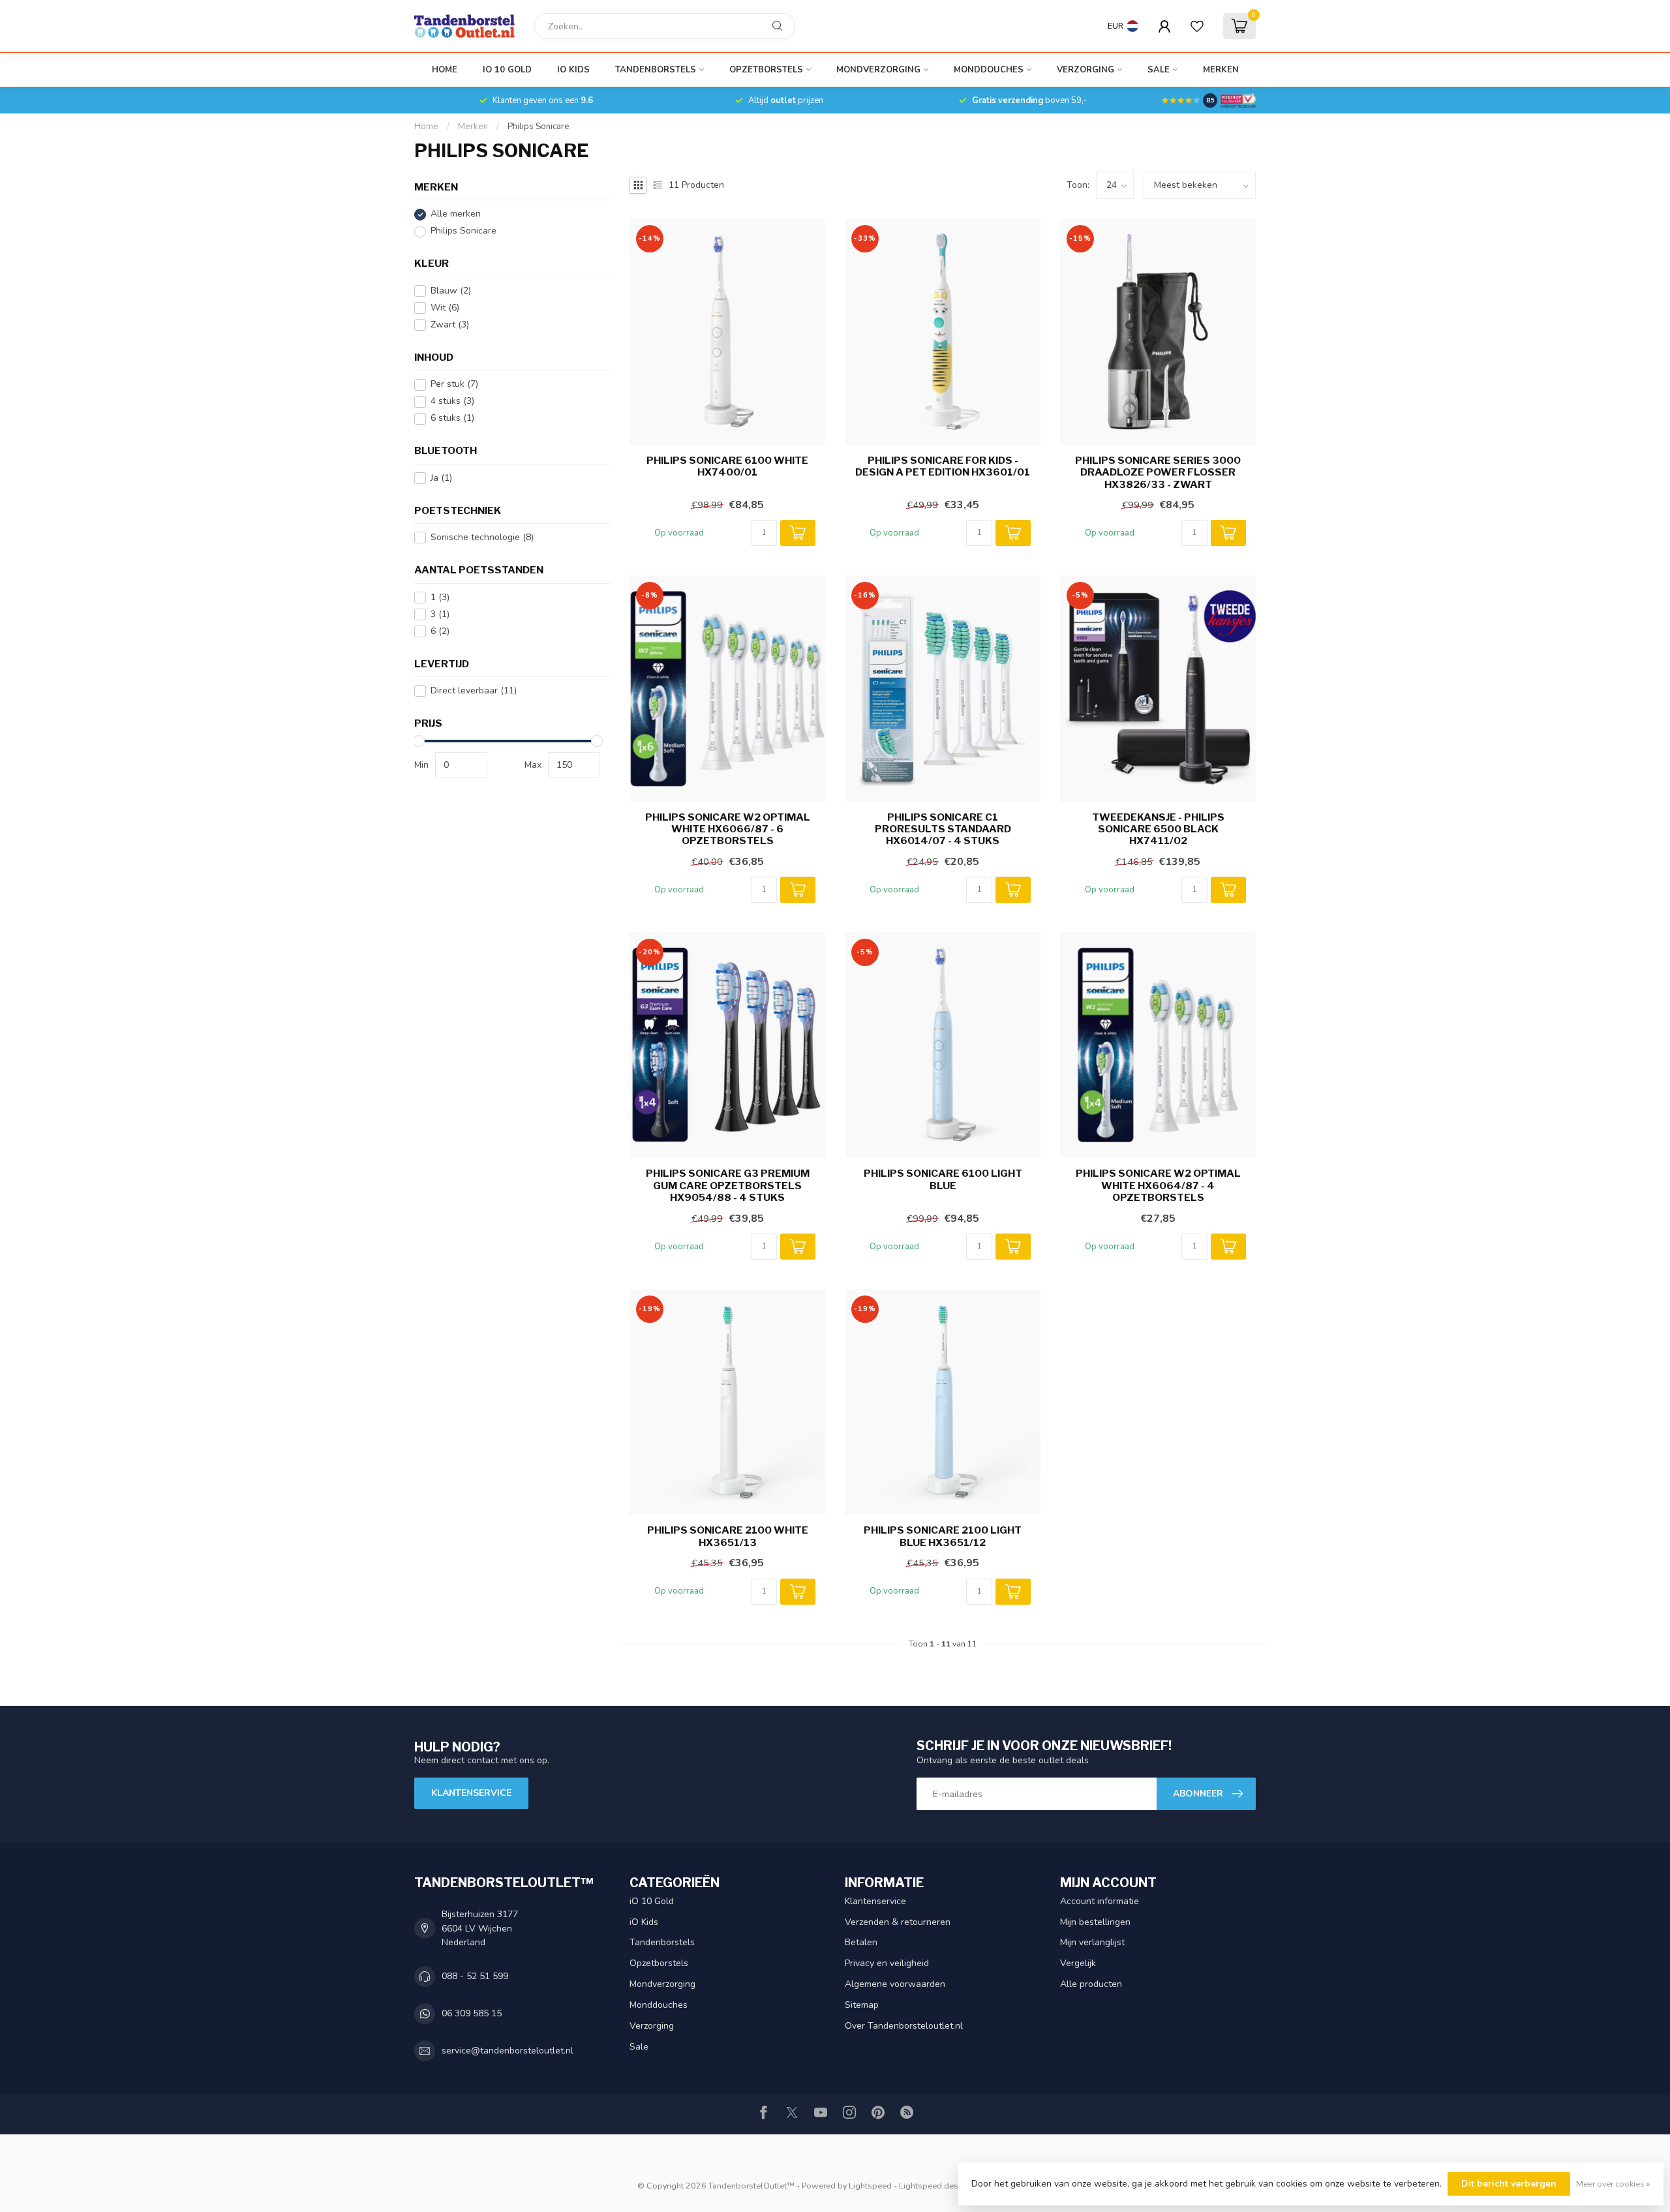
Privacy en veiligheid (887, 1963)
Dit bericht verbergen (1509, 2184)
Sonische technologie (482, 538)
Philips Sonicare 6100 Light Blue (943, 1179)
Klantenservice (471, 1793)
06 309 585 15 (472, 2013)
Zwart (450, 325)
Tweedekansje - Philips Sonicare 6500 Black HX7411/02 (1158, 829)
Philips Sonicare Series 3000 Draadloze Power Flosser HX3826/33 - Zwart (1158, 473)
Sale (1159, 70)
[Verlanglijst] (1197, 26)
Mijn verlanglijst (1092, 1942)
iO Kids (573, 70)
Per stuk (454, 385)
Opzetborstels (766, 70)
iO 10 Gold (507, 70)
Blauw (451, 291)
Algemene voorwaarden (895, 1984)
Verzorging (1085, 70)
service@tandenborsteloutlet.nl (508, 2051)
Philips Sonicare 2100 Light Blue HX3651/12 (943, 1536)
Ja (441, 478)
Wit (445, 308)
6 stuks (452, 418)
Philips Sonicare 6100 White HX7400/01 (727, 466)
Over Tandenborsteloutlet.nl (904, 2026)
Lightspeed (870, 2186)
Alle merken (456, 214)
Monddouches (989, 70)
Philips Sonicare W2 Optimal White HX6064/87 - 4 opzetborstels (1158, 1186)
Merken (1221, 70)
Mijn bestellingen (1095, 1922)
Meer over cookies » (1613, 2184)
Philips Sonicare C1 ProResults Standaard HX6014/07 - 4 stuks (943, 829)
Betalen (861, 1942)
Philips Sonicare (539, 127)
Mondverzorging (878, 70)
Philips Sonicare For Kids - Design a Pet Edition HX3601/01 (943, 466)
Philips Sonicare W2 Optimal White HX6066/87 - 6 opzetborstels (728, 829)
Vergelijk (1078, 1963)
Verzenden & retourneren (898, 1922)
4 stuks (452, 401)
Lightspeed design (934, 2186)
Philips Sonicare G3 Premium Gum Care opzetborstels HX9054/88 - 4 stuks (728, 1186)
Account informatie (1100, 1901)
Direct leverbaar (474, 691)
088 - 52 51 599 (475, 1976)
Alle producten (1091, 1984)
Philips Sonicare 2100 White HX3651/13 (728, 1536)
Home (445, 70)
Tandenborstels (656, 70)
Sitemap (862, 2005)
